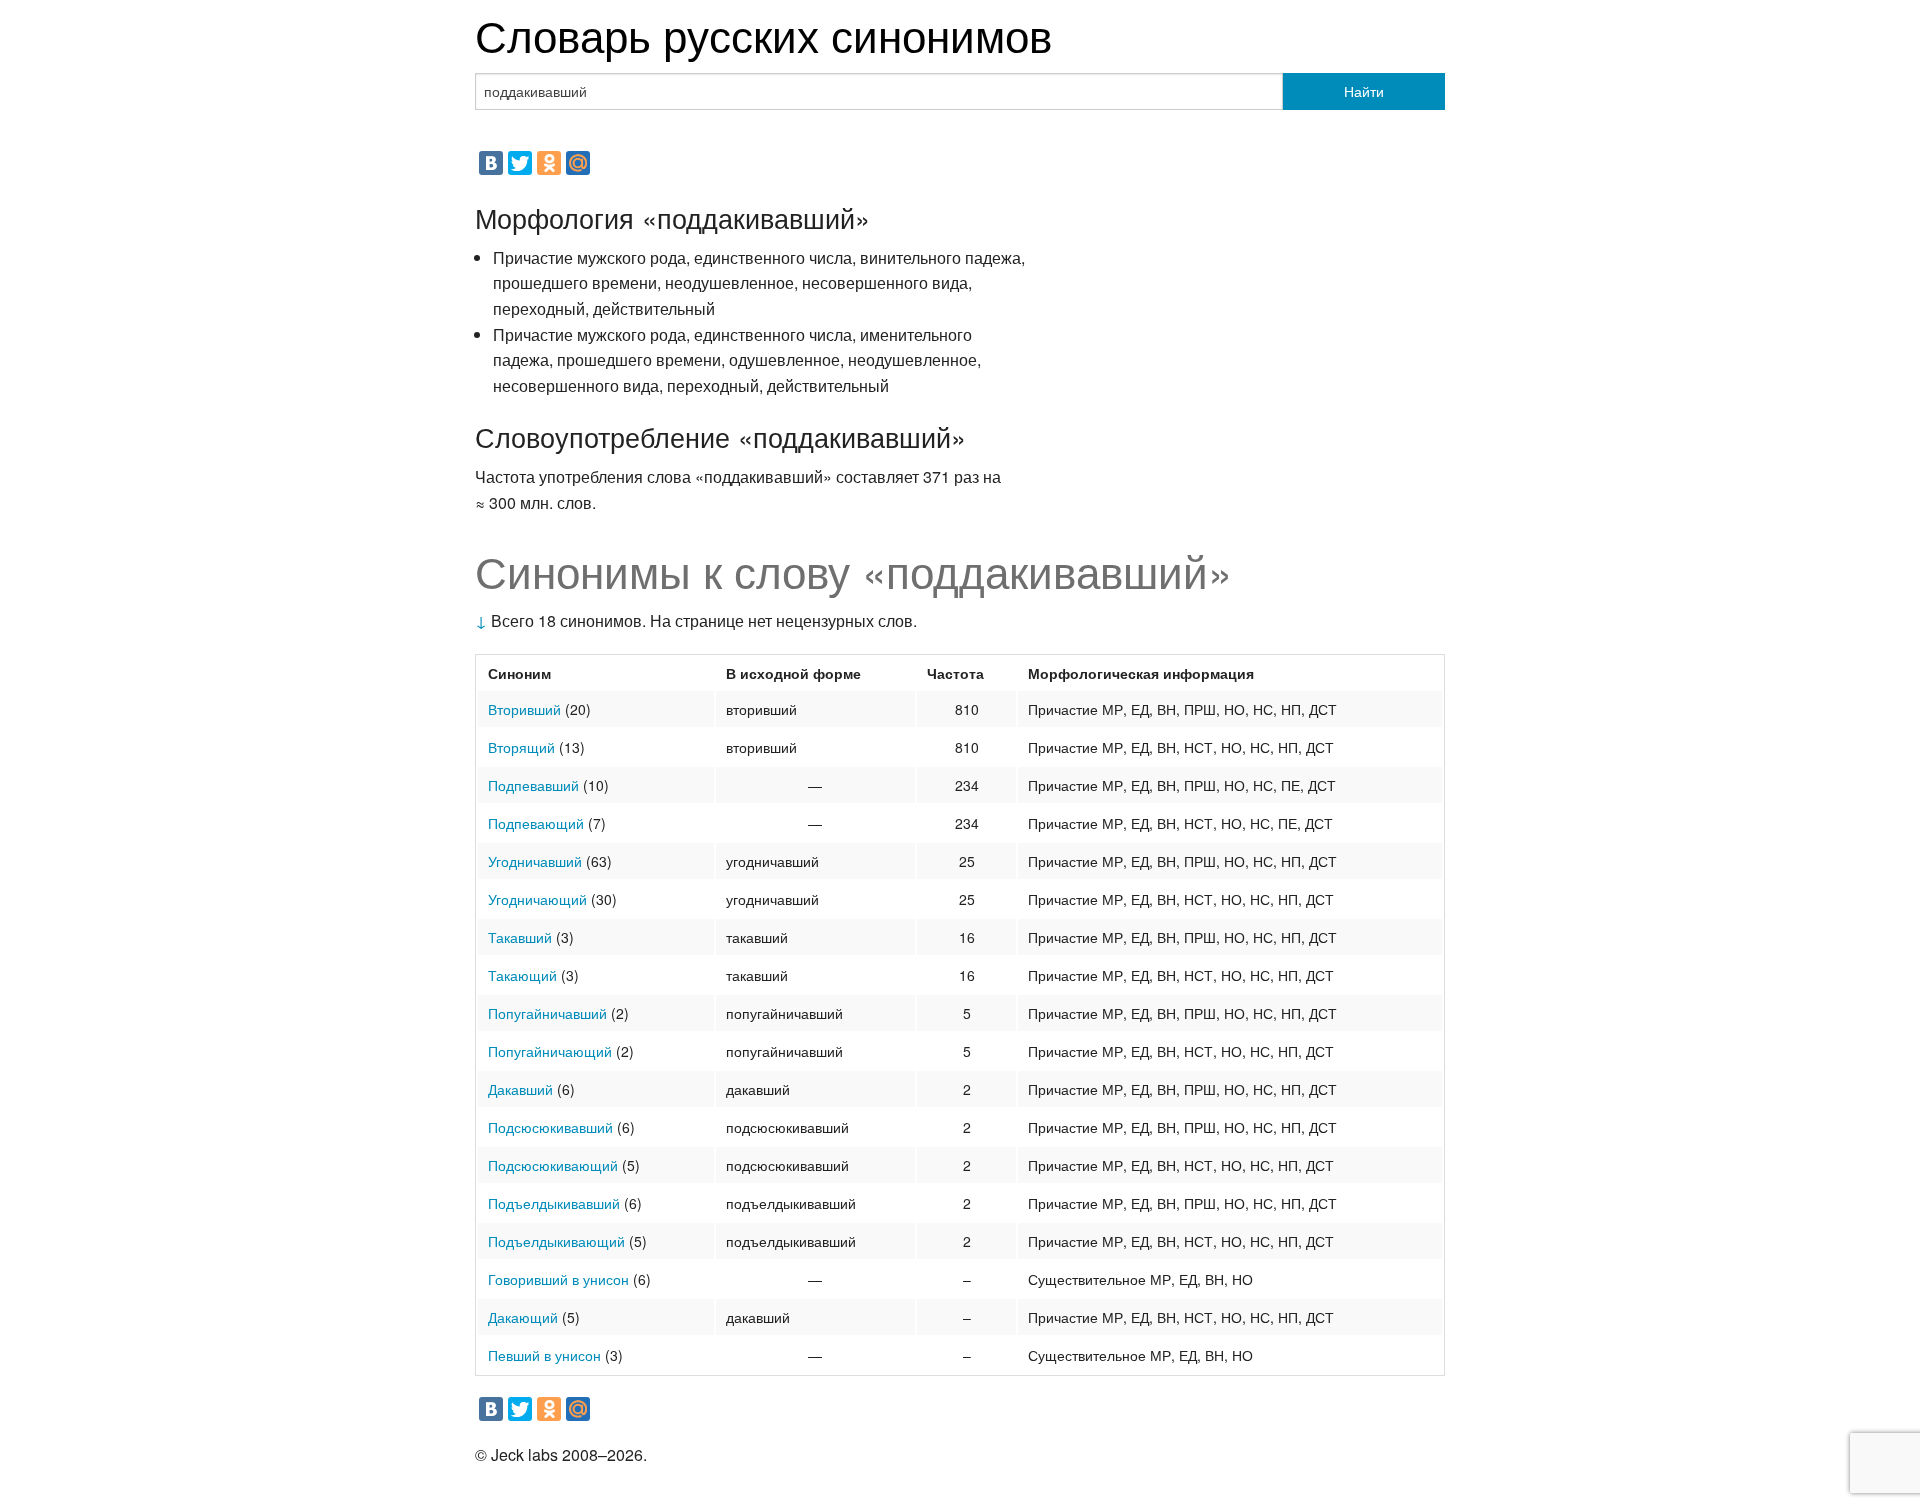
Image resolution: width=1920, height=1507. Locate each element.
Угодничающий (537, 899)
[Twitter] (520, 163)
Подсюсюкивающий (553, 1165)
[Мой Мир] (578, 163)
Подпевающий (536, 823)
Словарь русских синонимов (763, 33)
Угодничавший (535, 861)
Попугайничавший (547, 1013)
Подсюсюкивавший (550, 1127)
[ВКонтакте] (491, 163)
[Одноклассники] (549, 163)
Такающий (522, 975)
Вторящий (521, 747)
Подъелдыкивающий (556, 1241)
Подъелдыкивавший (554, 1203)
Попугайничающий (550, 1051)
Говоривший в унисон (558, 1279)
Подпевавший (533, 785)
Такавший (520, 937)
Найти (1364, 91)
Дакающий (523, 1317)
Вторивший (524, 709)
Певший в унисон (544, 1355)
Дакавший (520, 1089)
